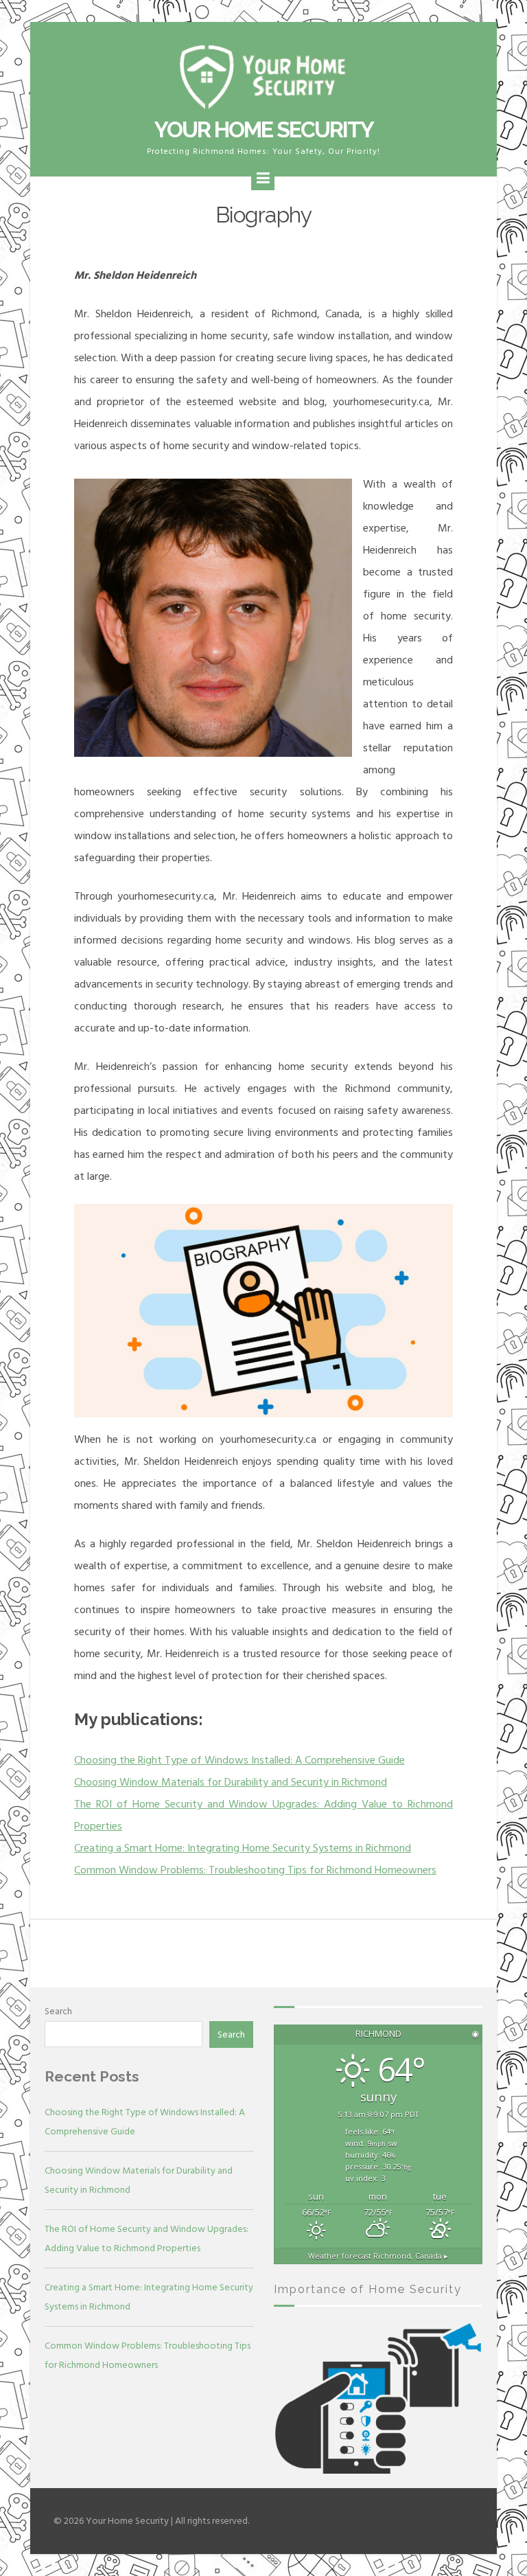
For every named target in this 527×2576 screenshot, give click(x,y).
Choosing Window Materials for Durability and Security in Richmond (231, 1782)
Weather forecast (378, 2256)
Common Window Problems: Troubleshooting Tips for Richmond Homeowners (255, 1870)
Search (58, 2011)
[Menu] (263, 179)
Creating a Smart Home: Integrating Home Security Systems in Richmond (243, 1848)
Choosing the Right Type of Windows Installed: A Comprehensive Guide (239, 1760)
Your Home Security (264, 129)
